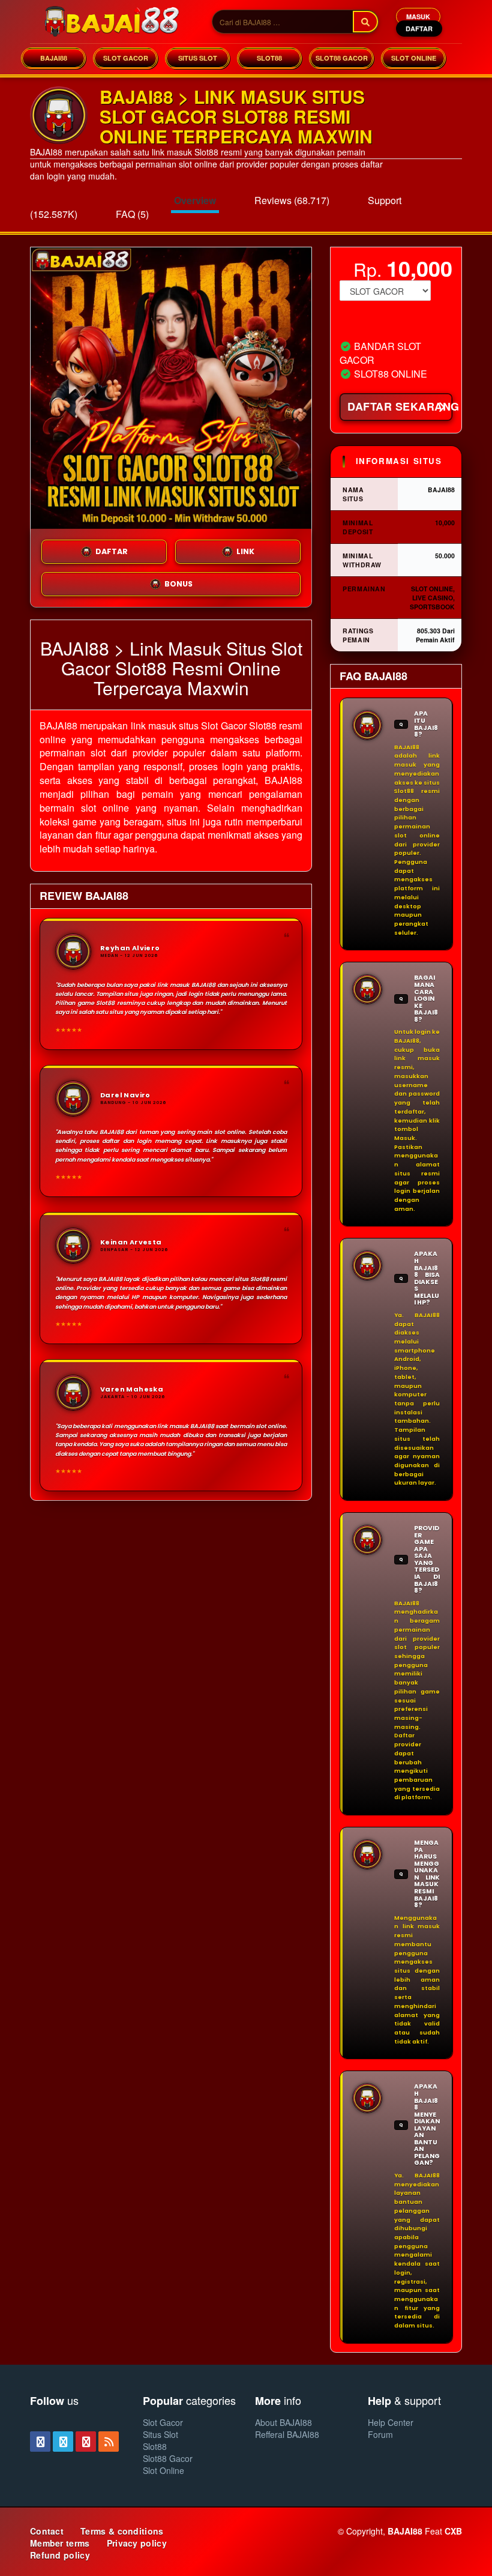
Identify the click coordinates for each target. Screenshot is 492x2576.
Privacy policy (137, 2543)
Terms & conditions (122, 2531)
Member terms (60, 2543)
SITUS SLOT (198, 58)
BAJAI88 (54, 58)
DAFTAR (419, 29)
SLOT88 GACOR (342, 58)
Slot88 (155, 2446)
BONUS (178, 584)
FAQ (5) (132, 214)
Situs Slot (160, 2434)
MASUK (418, 17)
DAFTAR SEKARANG (400, 406)
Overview (195, 200)
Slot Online (163, 2470)
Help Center (391, 2422)
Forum (380, 2434)
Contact (47, 2531)
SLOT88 (269, 58)
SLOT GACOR (126, 58)
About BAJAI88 (283, 2422)
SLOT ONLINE (414, 58)
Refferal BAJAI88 (287, 2434)
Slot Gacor (163, 2422)
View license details (374, 321)
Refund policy (60, 2555)
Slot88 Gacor (168, 2458)
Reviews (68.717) (292, 200)
